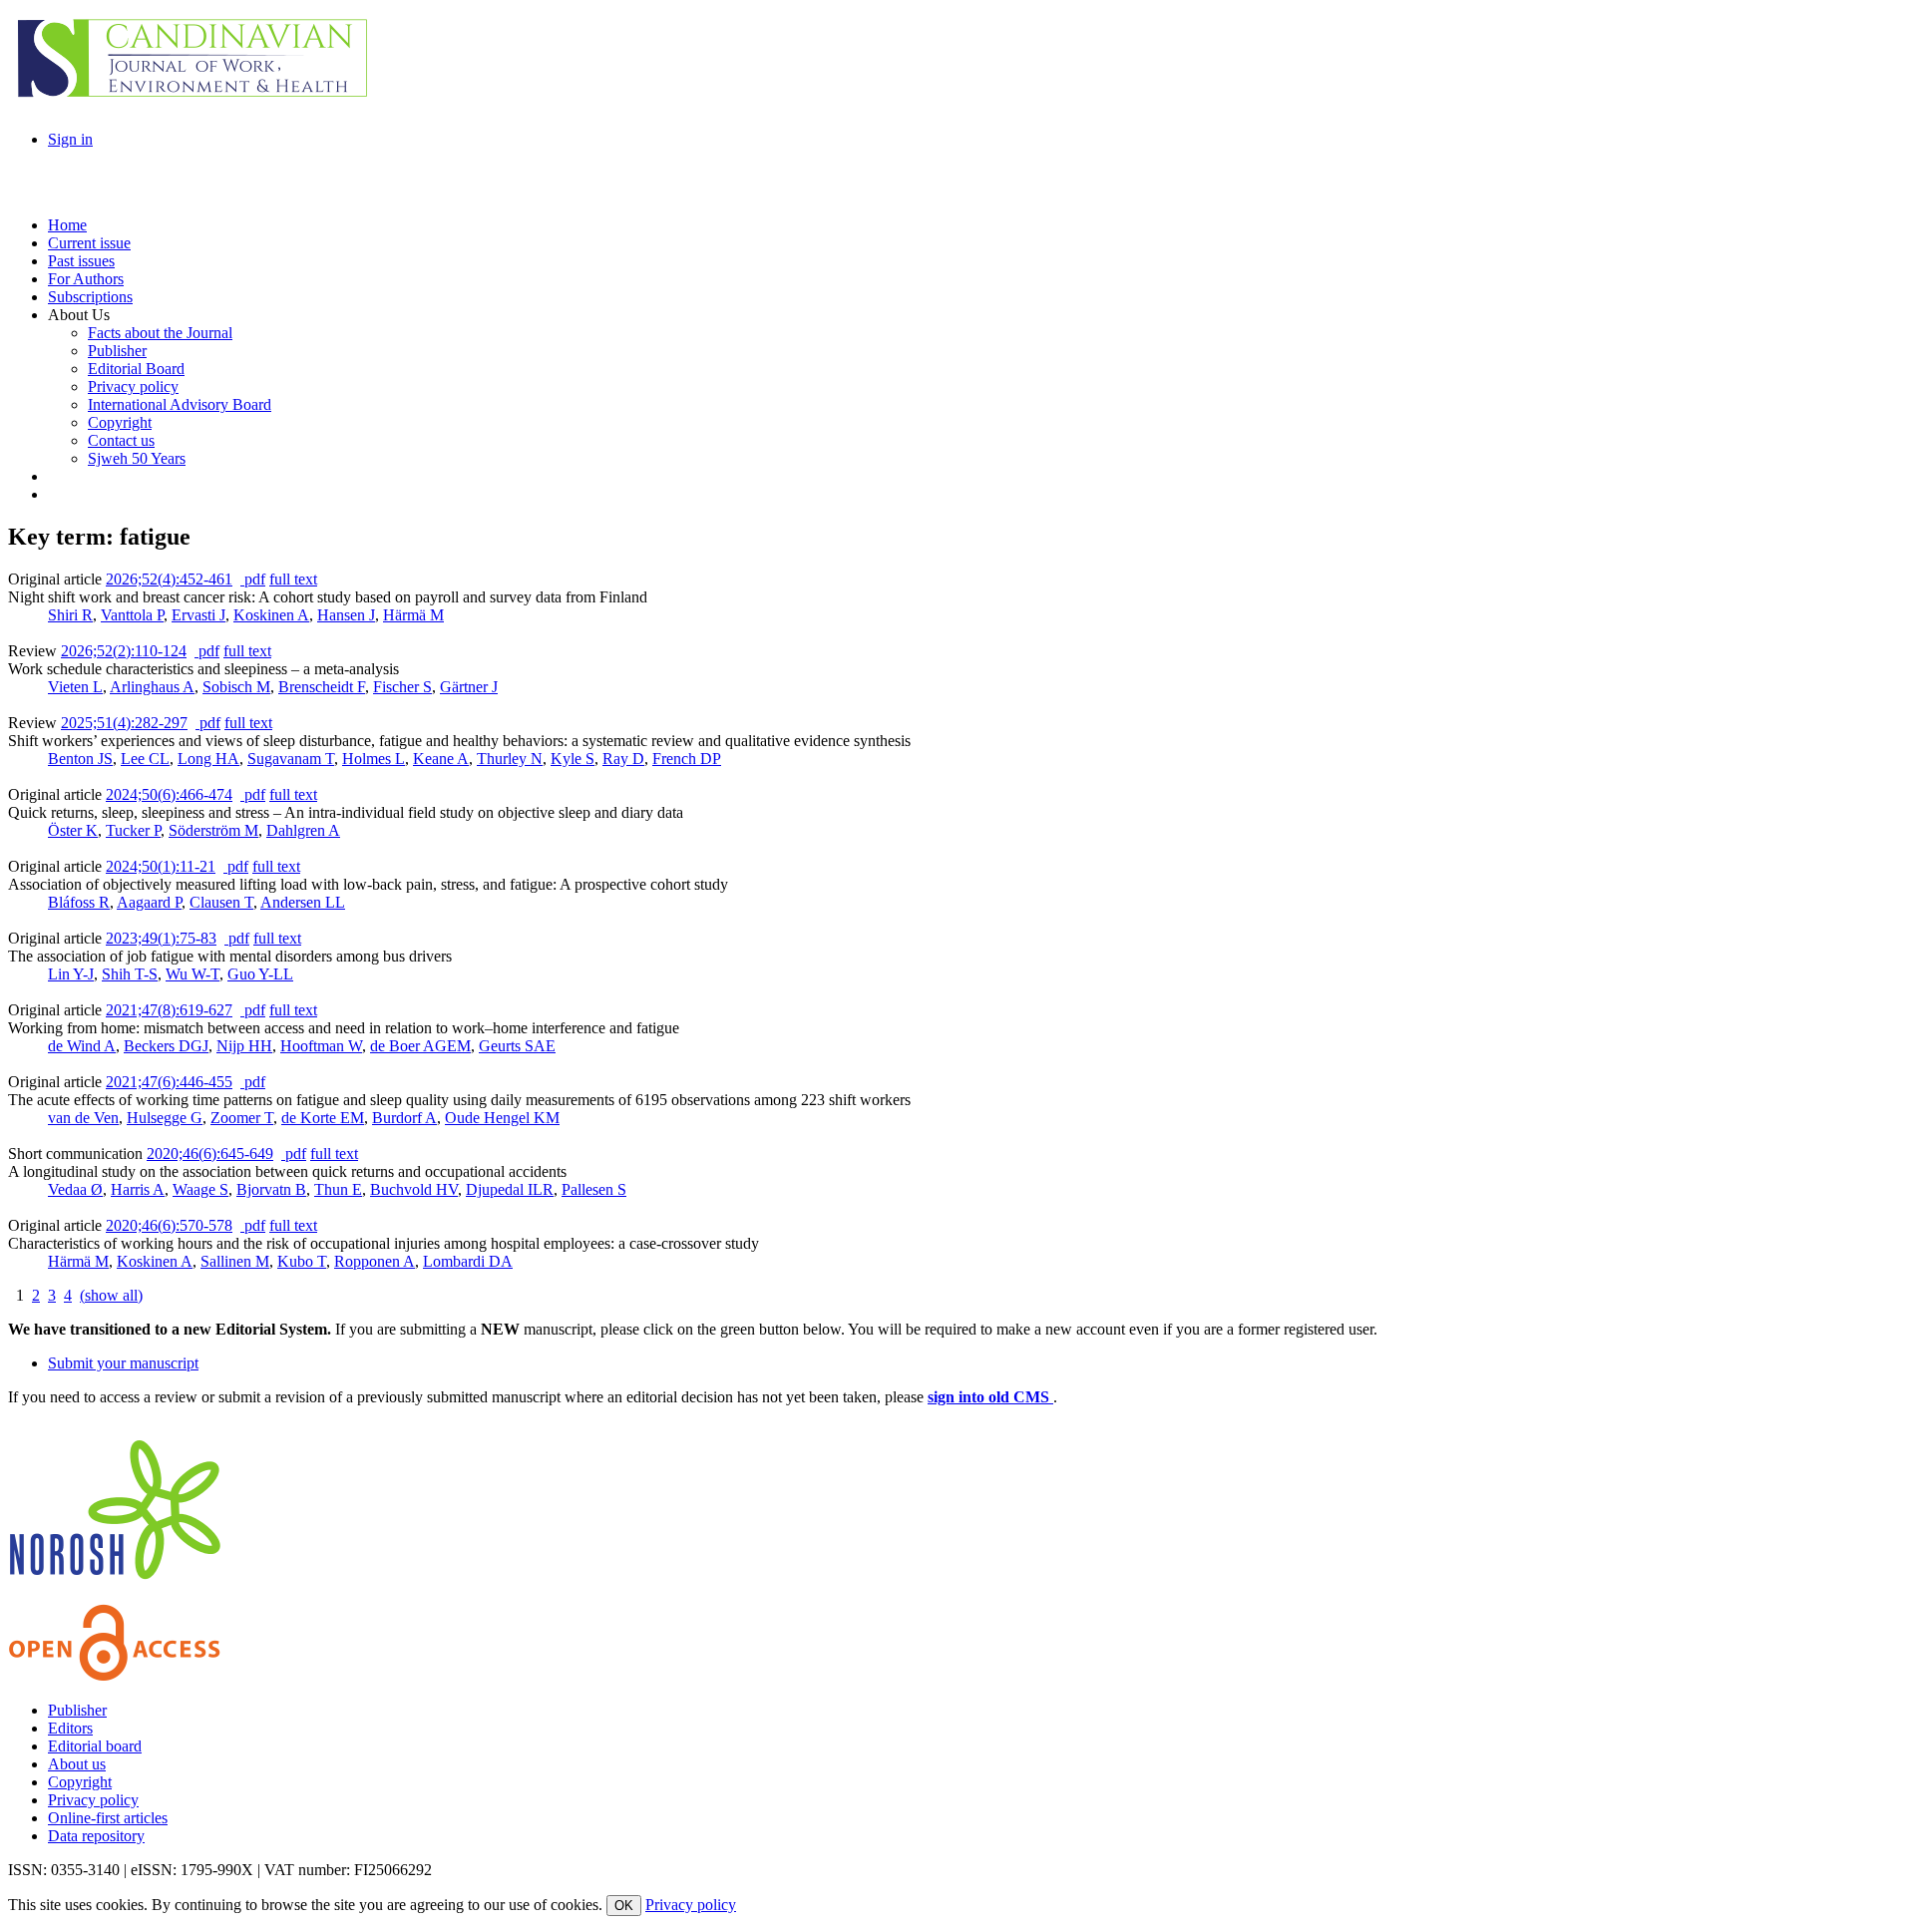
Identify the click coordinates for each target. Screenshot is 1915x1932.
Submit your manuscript (123, 1363)
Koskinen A (271, 615)
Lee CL (145, 759)
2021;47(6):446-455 (169, 1082)
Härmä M (413, 615)
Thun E (338, 1189)
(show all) (111, 1295)
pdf (253, 579)
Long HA (208, 759)
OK (624, 1906)
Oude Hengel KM (502, 1118)
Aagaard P (149, 902)
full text (293, 579)
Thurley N (510, 759)
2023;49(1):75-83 (161, 938)
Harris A (138, 1189)
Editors (70, 1728)
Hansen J (346, 615)
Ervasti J (198, 615)
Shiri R (70, 615)
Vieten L (75, 687)
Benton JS (80, 759)
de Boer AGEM (420, 1046)
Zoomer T (242, 1118)
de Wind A (82, 1046)
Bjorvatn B (271, 1189)
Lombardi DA (468, 1261)
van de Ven (83, 1118)
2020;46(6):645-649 (210, 1154)
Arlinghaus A (152, 687)
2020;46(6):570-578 (169, 1225)
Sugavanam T (291, 759)
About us (77, 1764)
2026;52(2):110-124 (124, 651)
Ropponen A (375, 1261)
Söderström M (213, 830)
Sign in (70, 139)
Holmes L (374, 759)
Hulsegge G (165, 1118)
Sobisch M (236, 687)
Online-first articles (108, 1818)
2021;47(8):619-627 (169, 1010)
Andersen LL (303, 902)
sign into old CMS (990, 1397)
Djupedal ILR (510, 1189)
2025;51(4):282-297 (124, 723)
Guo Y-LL (260, 974)
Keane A (441, 759)
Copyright (80, 1782)
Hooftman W (321, 1046)
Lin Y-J (71, 974)
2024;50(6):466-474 (169, 794)
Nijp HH (244, 1046)
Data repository (96, 1836)
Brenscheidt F (322, 687)
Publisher (77, 1710)
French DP (687, 759)
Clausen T (221, 902)
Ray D (623, 759)
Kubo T (302, 1261)
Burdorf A (404, 1118)
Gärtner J (469, 687)
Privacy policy (93, 1800)
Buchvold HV (414, 1189)
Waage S (200, 1189)
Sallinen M (235, 1261)
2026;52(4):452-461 (169, 579)
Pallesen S (594, 1189)
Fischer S (402, 687)
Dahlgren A (303, 830)
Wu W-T (192, 974)
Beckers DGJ (166, 1046)
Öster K (73, 830)
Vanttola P (132, 615)
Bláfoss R (79, 902)
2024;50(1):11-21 (161, 866)
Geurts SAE (517, 1046)
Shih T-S (130, 974)
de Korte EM (323, 1118)
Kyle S (573, 759)
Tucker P (133, 830)
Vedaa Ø (75, 1189)
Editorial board (95, 1746)
